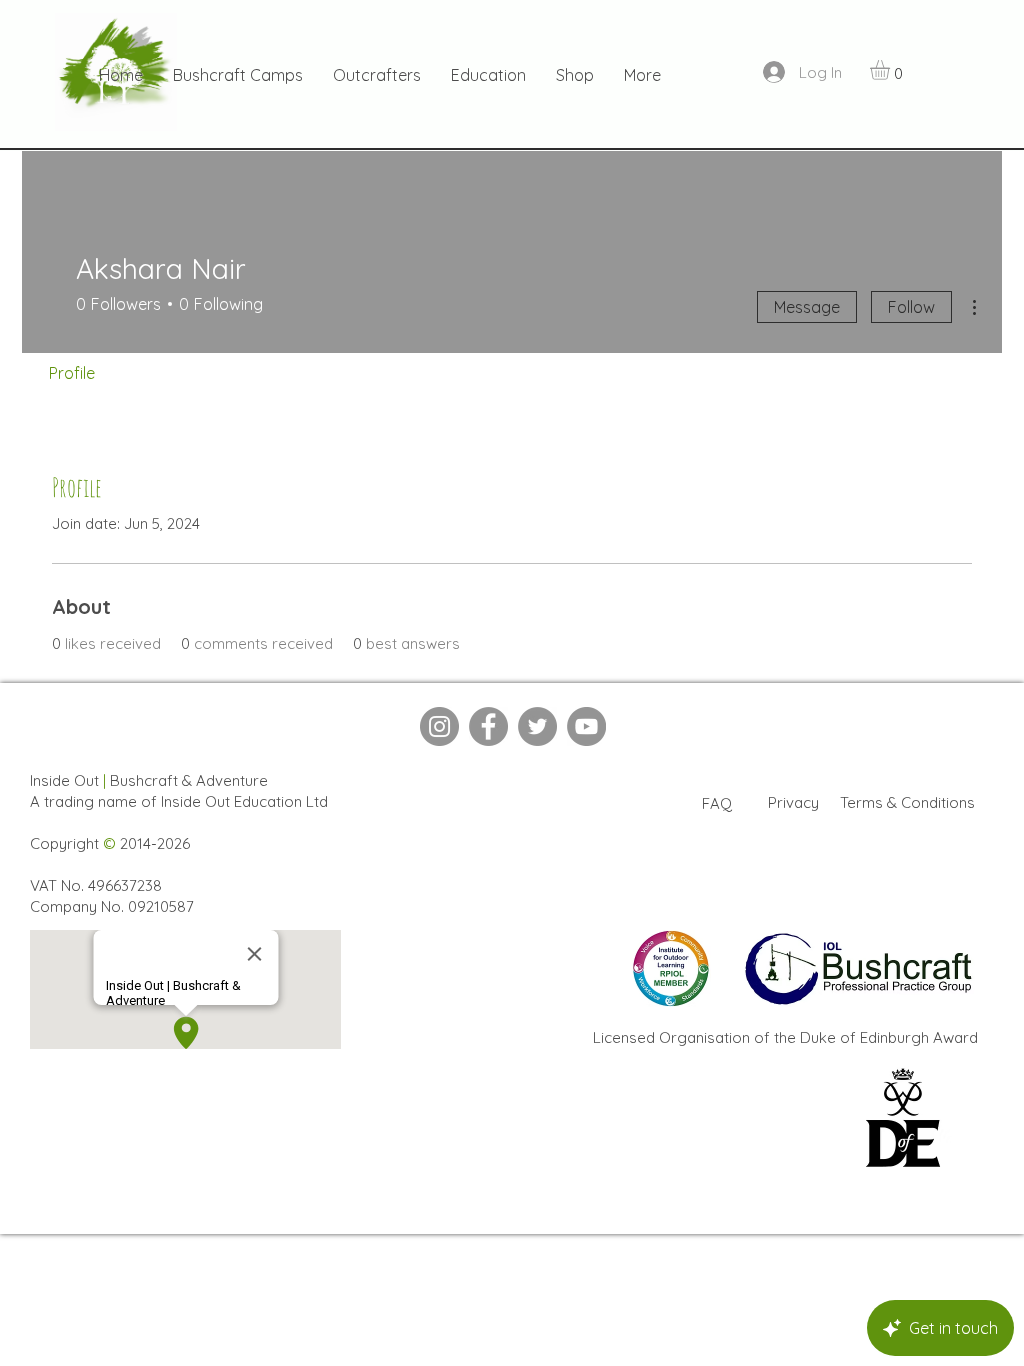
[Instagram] (439, 726)
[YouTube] (586, 726)
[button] (891, 70)
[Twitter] (537, 726)
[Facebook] (488, 726)
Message (807, 307)
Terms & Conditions (907, 802)
